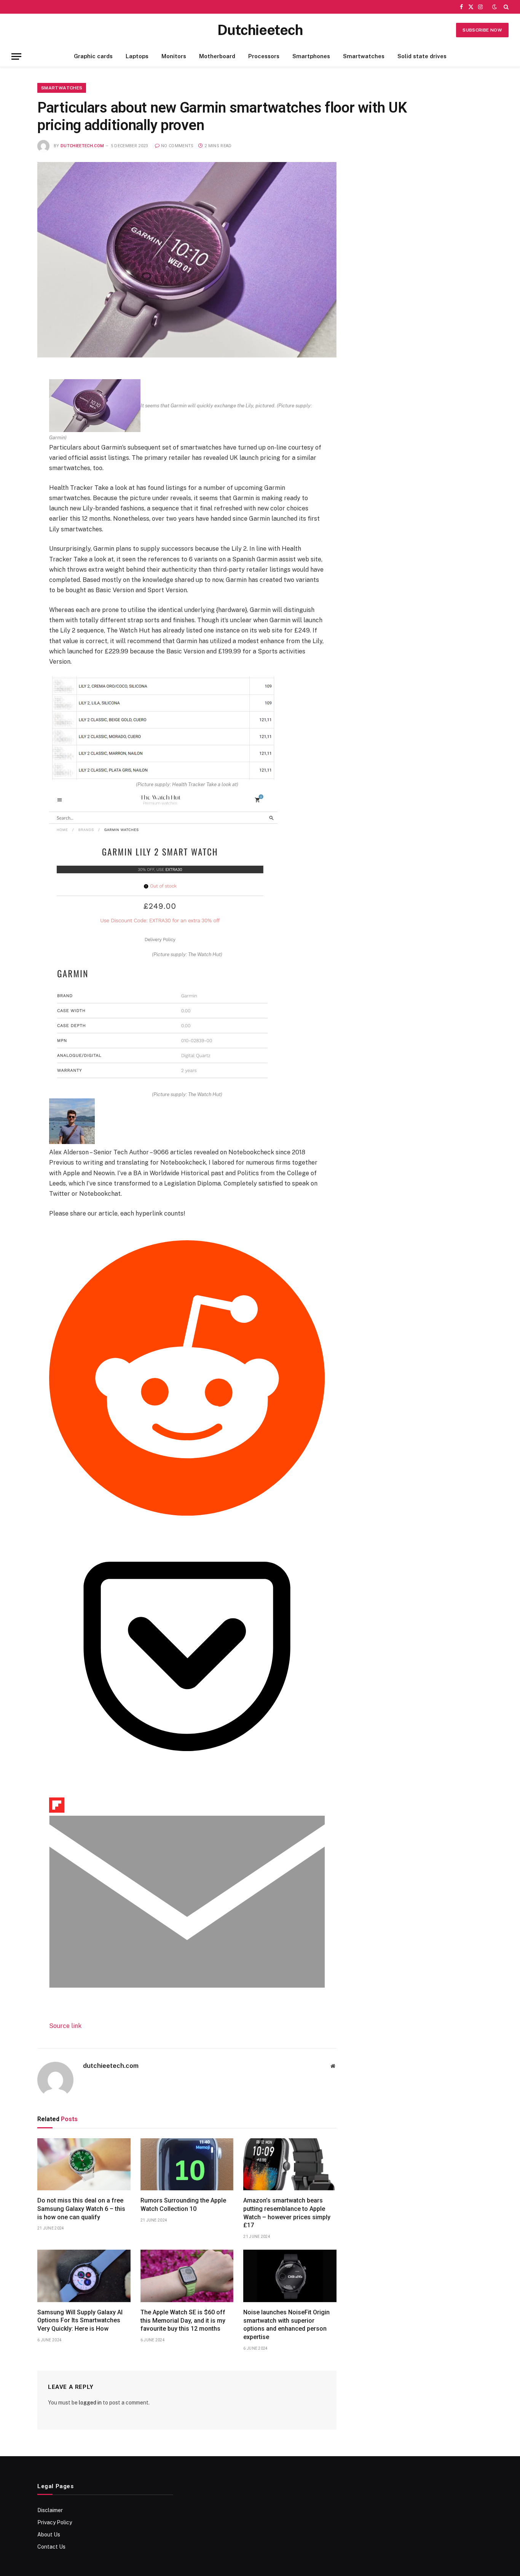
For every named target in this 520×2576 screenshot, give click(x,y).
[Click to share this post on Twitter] (63, 1235)
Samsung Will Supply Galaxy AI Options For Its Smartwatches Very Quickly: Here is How (80, 2321)
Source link (65, 2026)
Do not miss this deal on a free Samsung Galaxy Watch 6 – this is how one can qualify (81, 2209)
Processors (264, 56)
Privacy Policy (55, 2522)
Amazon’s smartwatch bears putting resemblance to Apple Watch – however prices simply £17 (287, 2213)
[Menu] (16, 56)
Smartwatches (364, 56)
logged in (90, 2403)
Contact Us (51, 2547)
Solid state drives (422, 56)
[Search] (505, 7)
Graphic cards (93, 56)
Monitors (174, 56)
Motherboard (217, 56)
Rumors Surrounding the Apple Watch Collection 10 (183, 2205)
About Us (49, 2535)
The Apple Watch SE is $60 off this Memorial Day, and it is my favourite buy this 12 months (183, 2321)
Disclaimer (50, 2510)
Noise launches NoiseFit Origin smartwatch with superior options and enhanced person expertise (286, 2325)
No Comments (177, 146)
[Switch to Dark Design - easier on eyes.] (494, 7)
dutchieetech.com (82, 146)
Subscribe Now (482, 30)
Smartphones (311, 56)
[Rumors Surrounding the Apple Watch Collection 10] (187, 2164)
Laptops (137, 56)
